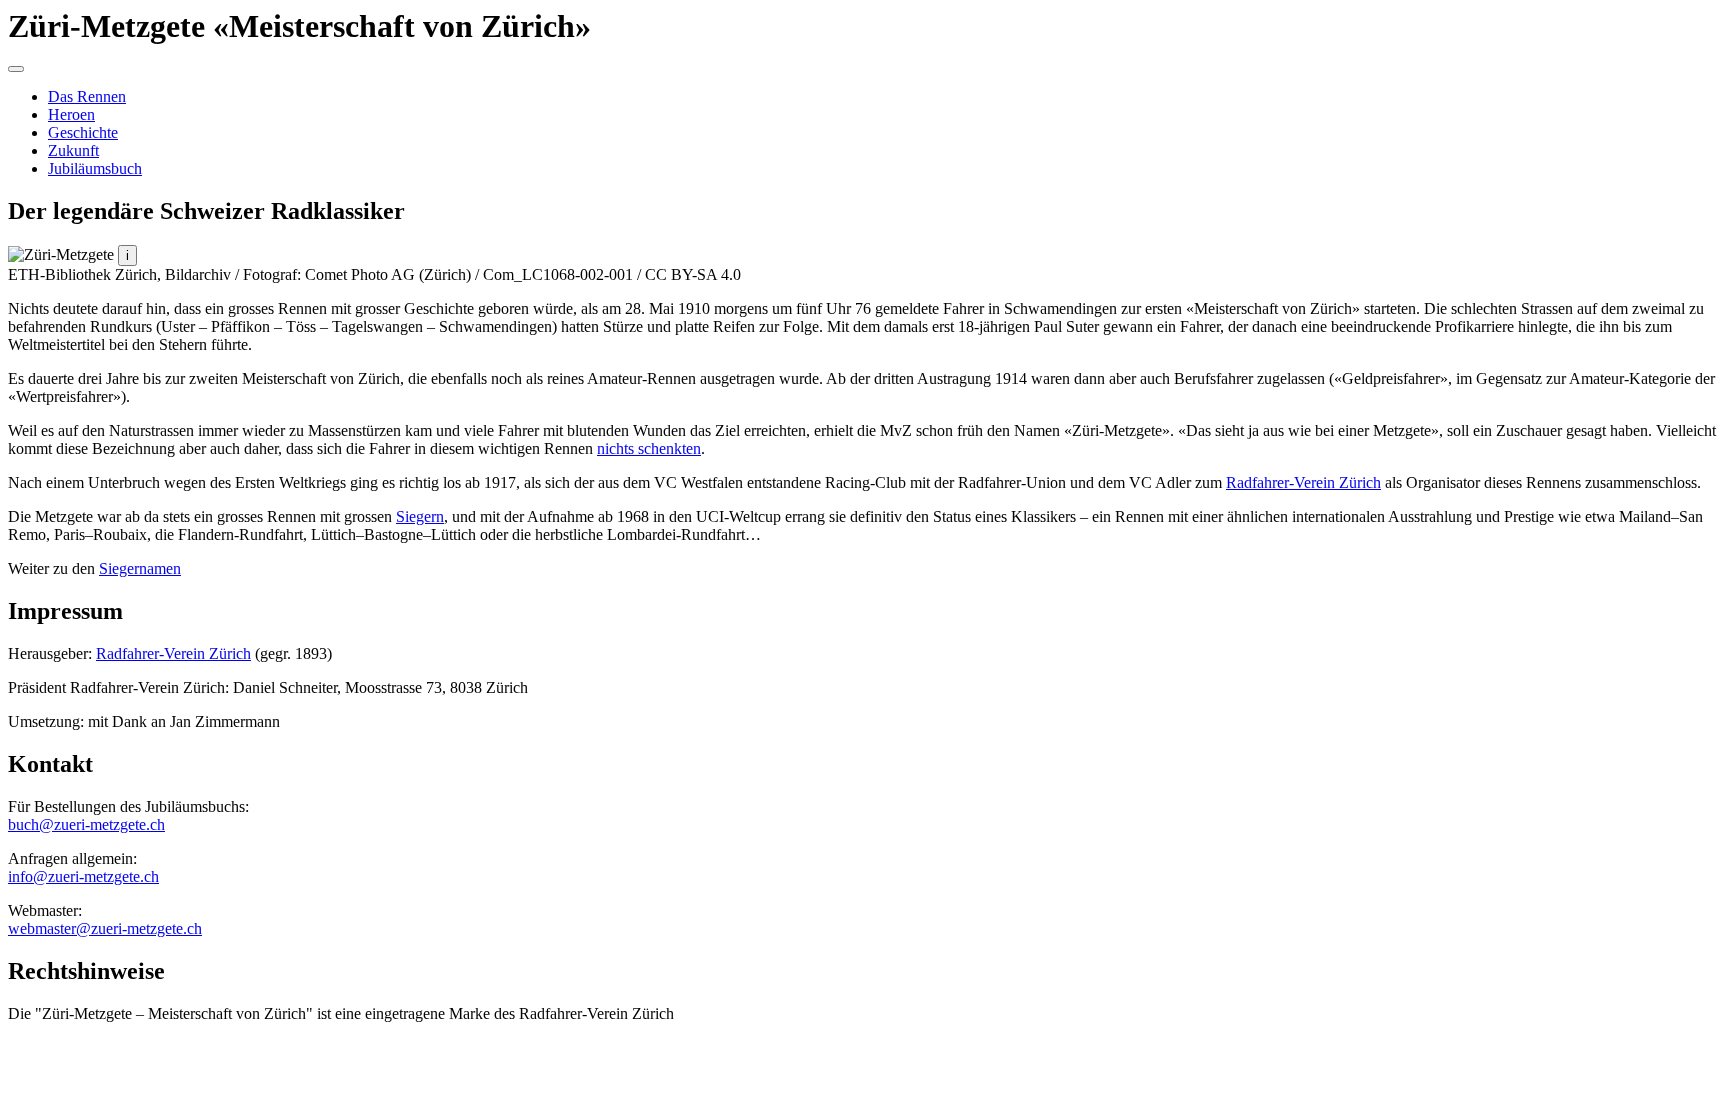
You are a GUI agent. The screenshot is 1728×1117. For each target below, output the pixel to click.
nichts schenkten (649, 448)
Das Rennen (87, 96)
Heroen (71, 114)
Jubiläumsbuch (95, 168)
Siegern (420, 516)
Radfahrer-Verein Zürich (1303, 482)
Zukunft (73, 150)
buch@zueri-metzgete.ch (86, 824)
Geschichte (83, 132)
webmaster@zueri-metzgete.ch (105, 928)
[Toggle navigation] (16, 69)
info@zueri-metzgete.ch (83, 876)
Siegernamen (140, 568)
